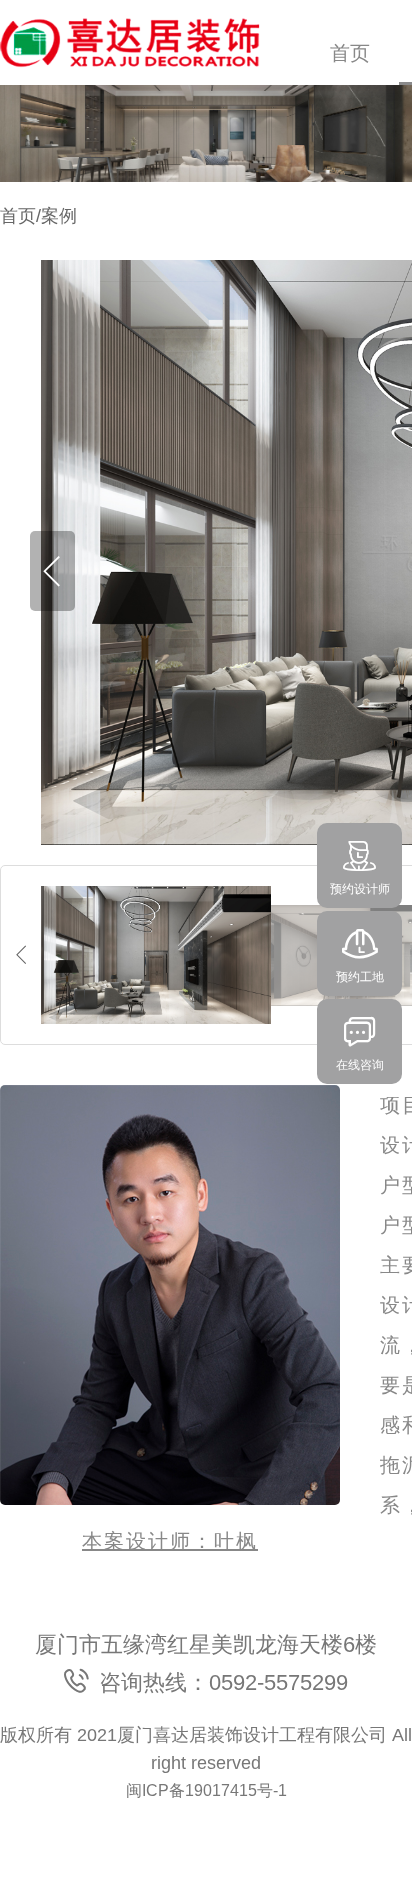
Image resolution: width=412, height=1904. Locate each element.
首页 (350, 53)
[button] (52, 571)
